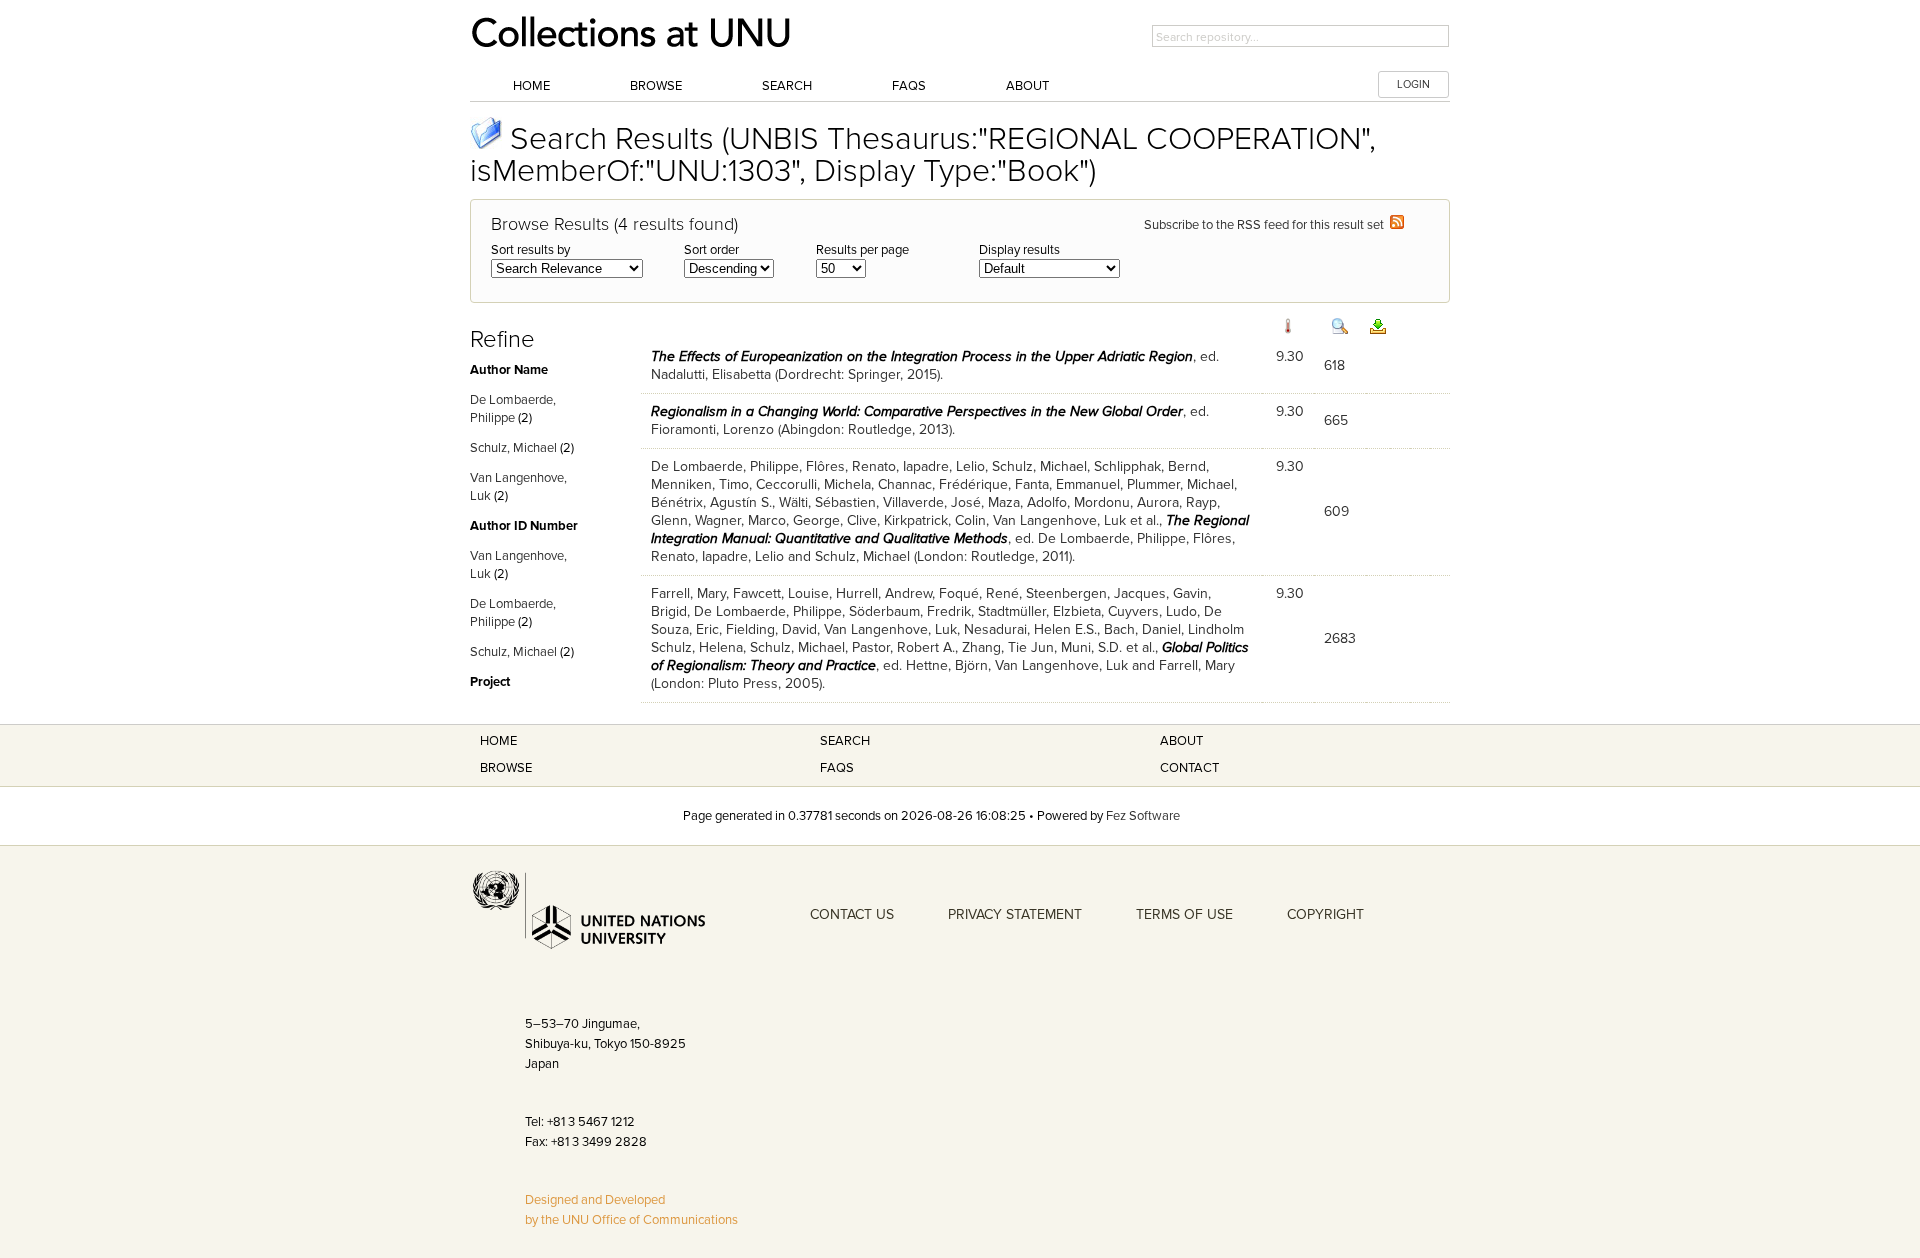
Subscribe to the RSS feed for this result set (1267, 225)
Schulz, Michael (513, 448)
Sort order (711, 250)
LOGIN (1413, 84)
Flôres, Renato (851, 466)
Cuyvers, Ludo (1152, 611)
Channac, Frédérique (943, 484)
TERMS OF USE (1184, 914)
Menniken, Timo (700, 484)
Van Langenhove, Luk (1059, 520)
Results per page (862, 250)
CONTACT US (852, 914)
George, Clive (835, 520)
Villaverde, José (932, 502)
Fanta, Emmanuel (1067, 484)
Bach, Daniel (1142, 629)
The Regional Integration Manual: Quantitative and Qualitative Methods (950, 529)
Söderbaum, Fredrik (910, 611)
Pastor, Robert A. (903, 647)
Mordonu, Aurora (1126, 502)
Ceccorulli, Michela (813, 484)
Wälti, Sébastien (827, 502)
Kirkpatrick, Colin (935, 520)
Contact (1189, 768)
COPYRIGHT (1325, 914)
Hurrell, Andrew (884, 593)
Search (787, 86)
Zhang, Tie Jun (1008, 647)
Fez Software (1143, 816)
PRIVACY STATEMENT (1015, 914)
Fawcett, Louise (781, 593)
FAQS (837, 768)
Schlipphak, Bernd (1150, 466)
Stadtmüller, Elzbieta (1039, 611)
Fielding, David (771, 629)
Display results (1019, 250)
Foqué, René (979, 593)
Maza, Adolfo (1027, 502)
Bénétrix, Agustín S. (711, 502)
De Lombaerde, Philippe (725, 466)
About (1027, 86)
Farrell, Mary (688, 593)
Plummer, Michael (1180, 484)
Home (531, 86)
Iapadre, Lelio (944, 466)
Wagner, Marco (740, 520)
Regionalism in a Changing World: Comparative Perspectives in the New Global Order (917, 411)
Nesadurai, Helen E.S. (1030, 629)
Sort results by (530, 250)
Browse (656, 86)
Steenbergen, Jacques (1096, 593)
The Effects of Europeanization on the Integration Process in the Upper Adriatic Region (922, 356)
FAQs (909, 86)
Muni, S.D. (1091, 647)
